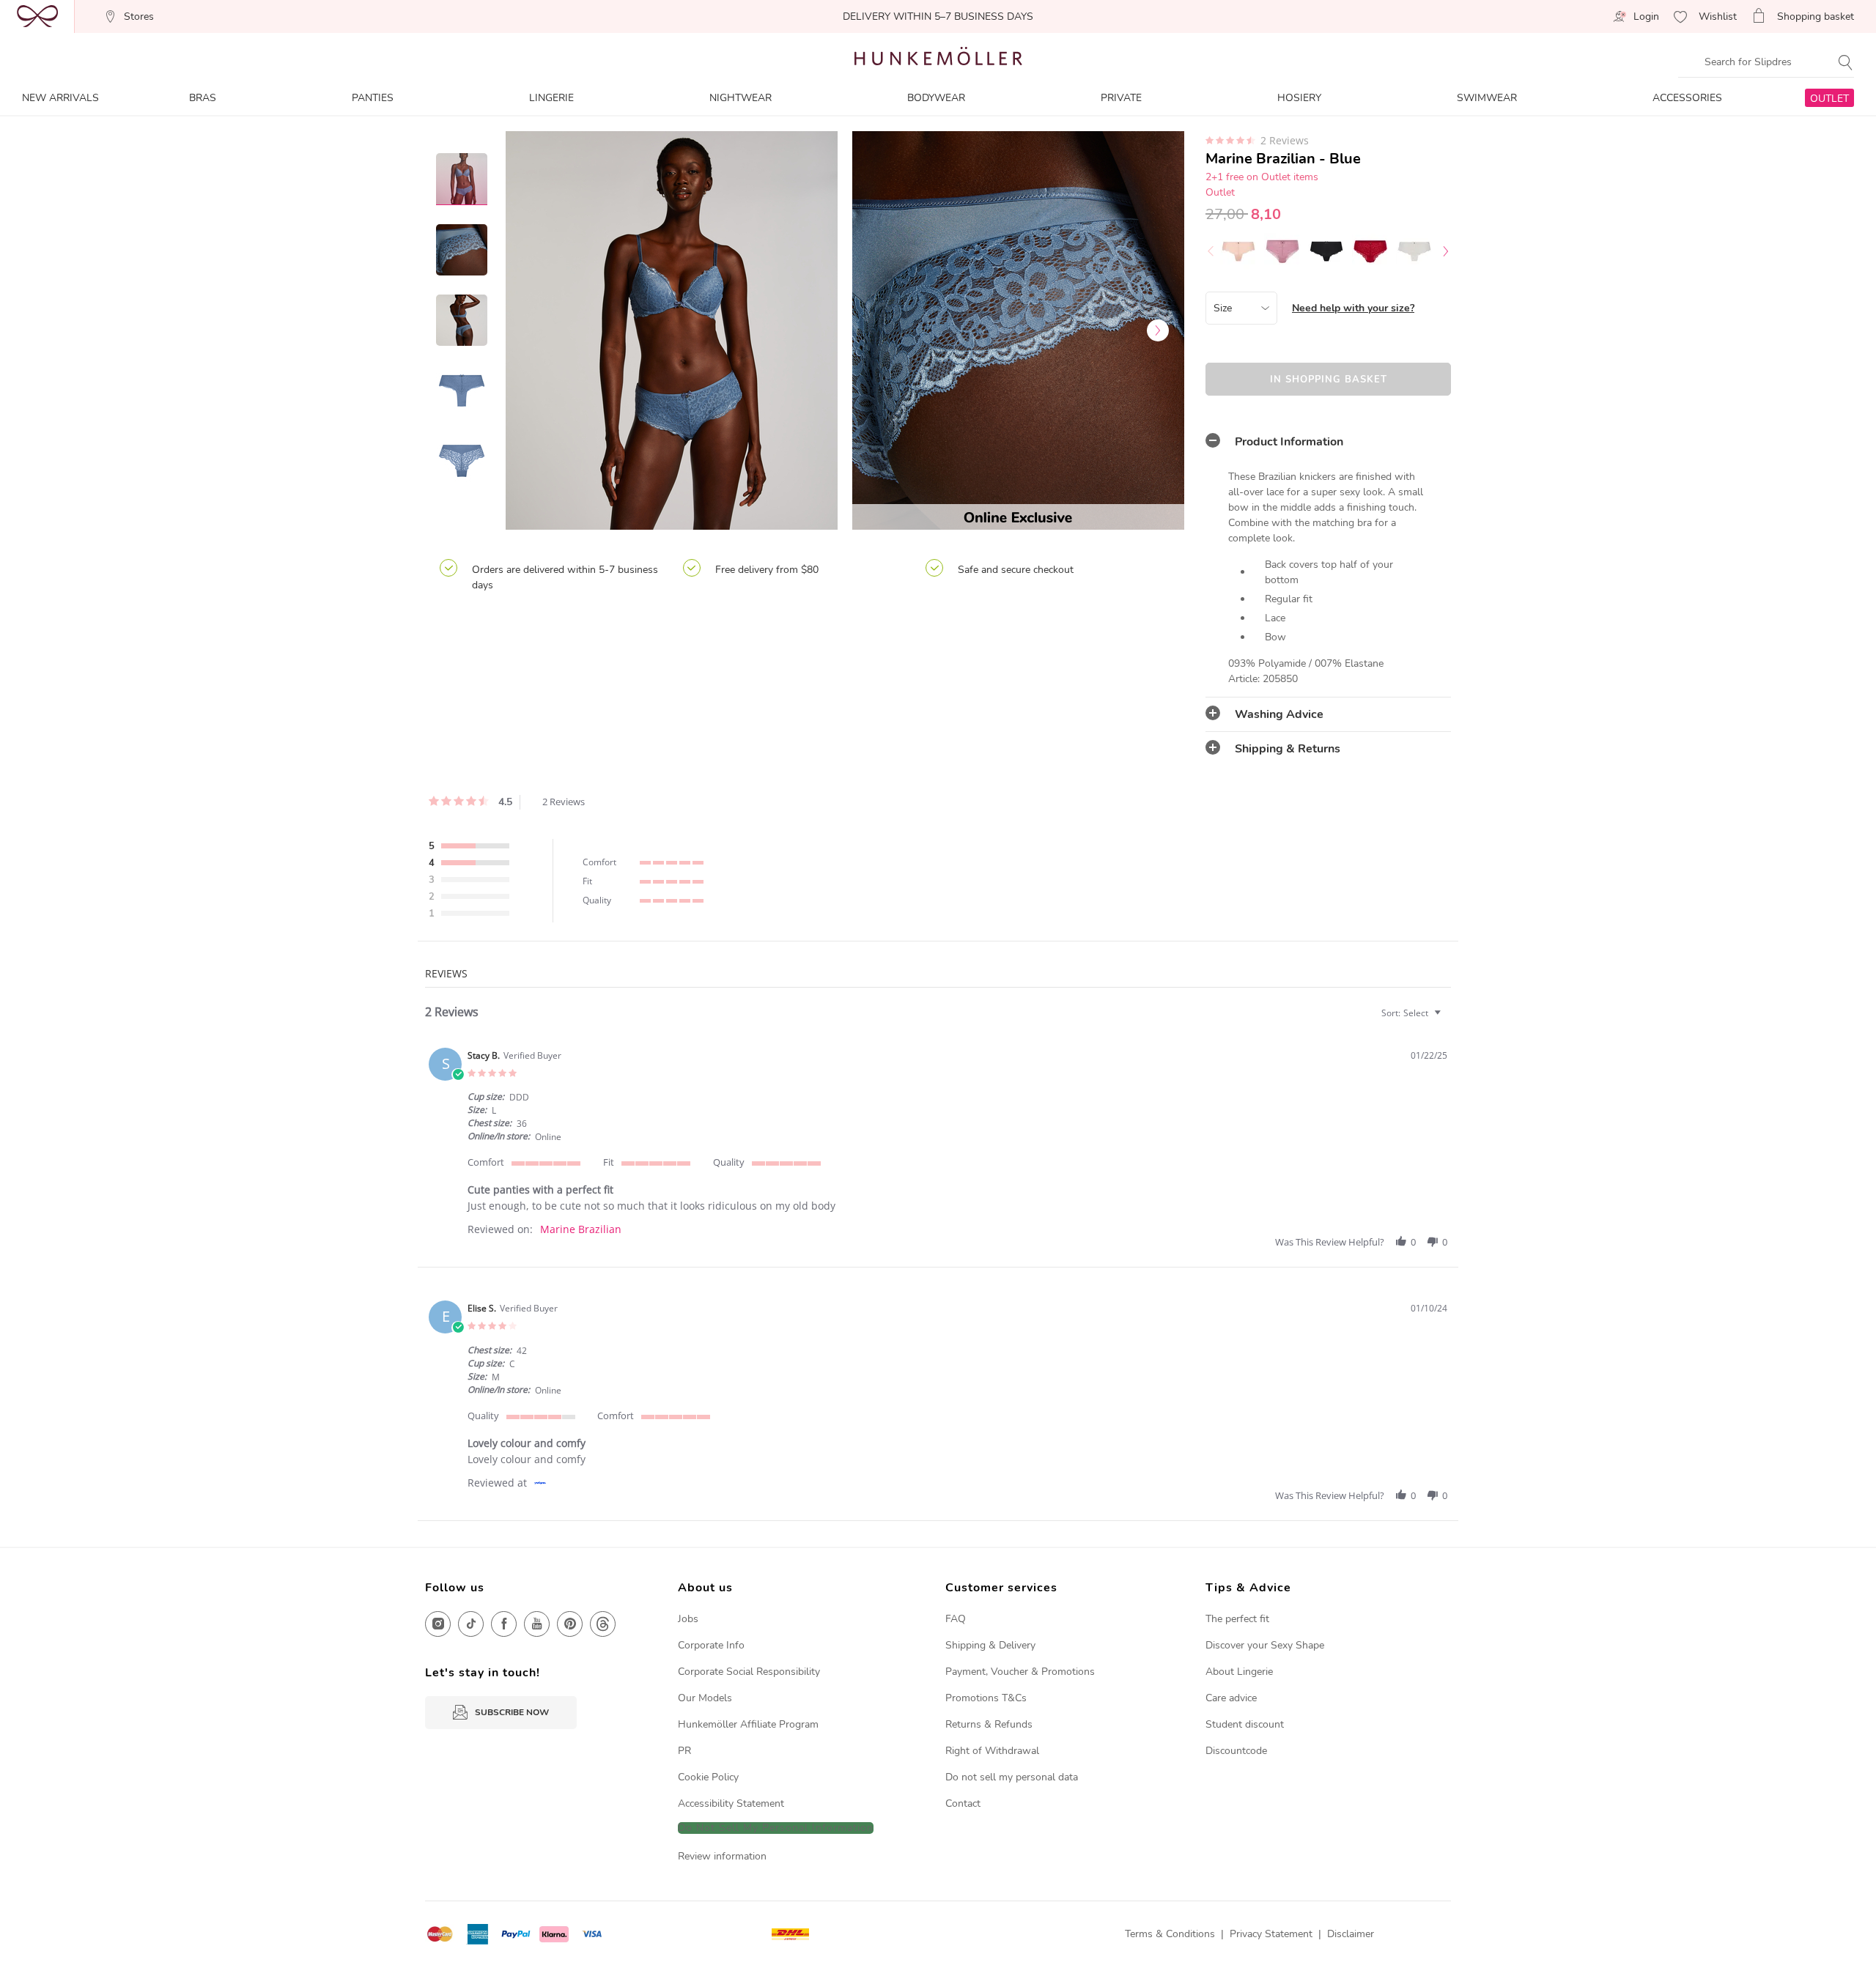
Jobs (688, 1619)
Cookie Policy (708, 1777)
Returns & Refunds (989, 1724)
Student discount (1245, 1724)
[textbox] (1448, 1019)
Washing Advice (1279, 714)
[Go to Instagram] (438, 1624)
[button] (1401, 1242)
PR (684, 1751)
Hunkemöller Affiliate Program (748, 1724)
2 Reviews (1285, 141)
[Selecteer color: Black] (1326, 251)
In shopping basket (1329, 380)
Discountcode (1236, 1751)
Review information (722, 1856)
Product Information (1289, 442)
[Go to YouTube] (537, 1624)
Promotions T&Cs (986, 1698)
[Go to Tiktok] (471, 1624)
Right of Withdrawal (992, 1751)
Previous (531, 330)
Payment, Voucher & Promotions (1020, 1672)
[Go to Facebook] (504, 1624)
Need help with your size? (1353, 308)
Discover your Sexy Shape (1265, 1645)
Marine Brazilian (581, 1229)
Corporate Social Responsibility (749, 1672)
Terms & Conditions (1170, 1934)
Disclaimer (1351, 1934)
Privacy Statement (1271, 1934)
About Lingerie (1239, 1672)
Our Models (705, 1698)
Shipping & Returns (1288, 749)
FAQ (956, 1619)
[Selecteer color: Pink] (1238, 251)
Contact (963, 1803)
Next (1158, 330)
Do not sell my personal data (1012, 1777)
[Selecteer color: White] (1414, 251)
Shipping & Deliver (988, 1645)
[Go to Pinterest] (570, 1624)
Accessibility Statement (731, 1803)
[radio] (473, 847)
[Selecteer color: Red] (1370, 251)
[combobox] (1413, 1013)
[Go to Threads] (603, 1624)
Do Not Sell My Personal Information (776, 1828)
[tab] (1328, 442)
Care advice (1231, 1698)
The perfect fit (1237, 1619)
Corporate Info (711, 1645)
